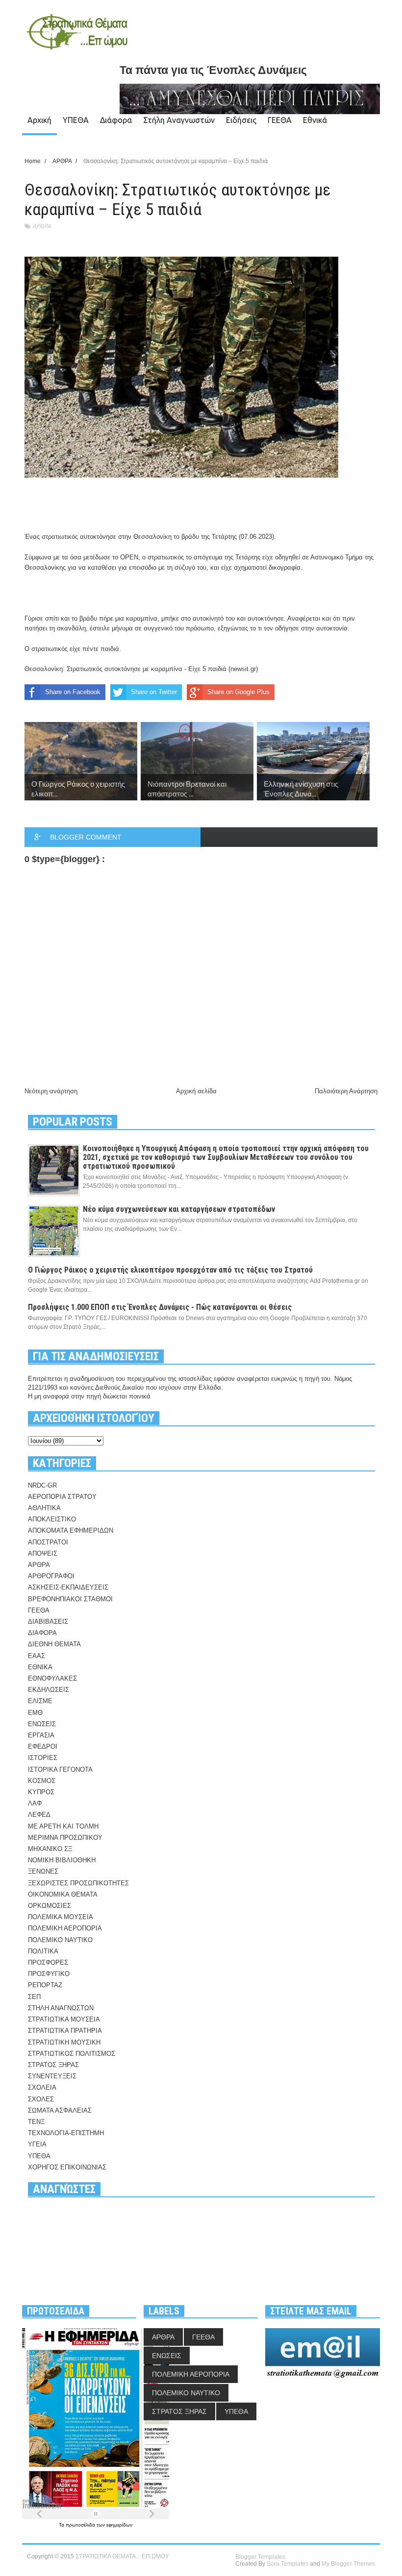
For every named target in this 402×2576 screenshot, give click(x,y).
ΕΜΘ (35, 1713)
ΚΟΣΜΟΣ (42, 1781)
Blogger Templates (260, 2557)
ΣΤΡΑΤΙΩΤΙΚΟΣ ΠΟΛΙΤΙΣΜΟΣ (72, 2054)
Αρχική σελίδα (196, 1091)
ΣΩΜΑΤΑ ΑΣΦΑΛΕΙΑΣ (60, 2110)
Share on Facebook (73, 692)
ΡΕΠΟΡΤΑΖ (45, 1985)
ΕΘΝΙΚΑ (40, 1667)
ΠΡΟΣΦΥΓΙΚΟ (49, 1974)
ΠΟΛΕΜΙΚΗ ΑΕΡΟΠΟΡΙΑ (65, 1928)
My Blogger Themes (348, 2564)
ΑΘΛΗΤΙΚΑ (44, 1508)
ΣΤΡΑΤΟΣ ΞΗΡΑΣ (53, 2065)
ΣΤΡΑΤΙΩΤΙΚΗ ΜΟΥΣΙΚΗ (64, 2042)
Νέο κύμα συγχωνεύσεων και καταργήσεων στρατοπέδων (179, 1209)
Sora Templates (288, 2564)
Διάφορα (116, 120)
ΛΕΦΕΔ (39, 1815)
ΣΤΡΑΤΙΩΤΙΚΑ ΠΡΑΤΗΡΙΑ (65, 2031)
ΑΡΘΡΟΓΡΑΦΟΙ (51, 1576)
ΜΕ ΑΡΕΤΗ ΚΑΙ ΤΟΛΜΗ (63, 1826)
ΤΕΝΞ (36, 2122)
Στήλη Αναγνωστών (179, 120)
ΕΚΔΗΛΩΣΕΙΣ (49, 1690)
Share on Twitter (154, 692)
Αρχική (39, 120)
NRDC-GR (42, 1485)
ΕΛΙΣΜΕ (40, 1701)
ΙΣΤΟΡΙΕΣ (43, 1758)
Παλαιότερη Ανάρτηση (346, 1091)
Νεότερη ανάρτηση (51, 1091)
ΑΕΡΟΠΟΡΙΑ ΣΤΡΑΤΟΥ (62, 1497)
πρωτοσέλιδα (81, 2525)
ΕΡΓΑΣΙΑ (41, 1735)
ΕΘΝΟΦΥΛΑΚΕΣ (52, 1678)
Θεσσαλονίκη (152, 537)
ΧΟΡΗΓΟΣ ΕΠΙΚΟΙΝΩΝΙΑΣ (67, 2167)
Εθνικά (315, 120)
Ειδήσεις (241, 120)
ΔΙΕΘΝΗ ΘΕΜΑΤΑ (54, 1644)
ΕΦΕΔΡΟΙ (43, 1746)
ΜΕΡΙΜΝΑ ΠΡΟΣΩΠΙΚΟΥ (65, 1838)
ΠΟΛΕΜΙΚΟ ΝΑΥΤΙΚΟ (60, 1940)
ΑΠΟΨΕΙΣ (43, 1553)
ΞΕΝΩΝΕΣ (43, 1871)
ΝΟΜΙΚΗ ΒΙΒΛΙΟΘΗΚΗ (62, 1860)
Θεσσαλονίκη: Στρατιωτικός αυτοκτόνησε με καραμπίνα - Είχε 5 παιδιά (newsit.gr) (141, 669)
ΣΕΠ (34, 1997)
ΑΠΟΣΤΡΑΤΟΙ (48, 1542)
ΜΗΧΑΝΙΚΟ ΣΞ (50, 1849)
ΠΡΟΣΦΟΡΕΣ (48, 1962)
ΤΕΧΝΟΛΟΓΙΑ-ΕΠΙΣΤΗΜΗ (66, 2133)
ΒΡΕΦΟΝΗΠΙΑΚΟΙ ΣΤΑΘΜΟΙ (70, 1599)
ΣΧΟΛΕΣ (41, 2099)
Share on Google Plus (239, 692)
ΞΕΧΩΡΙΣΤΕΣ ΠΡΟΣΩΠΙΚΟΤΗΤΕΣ (78, 1883)
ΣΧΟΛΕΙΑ (42, 2087)
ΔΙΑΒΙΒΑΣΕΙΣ (48, 1622)
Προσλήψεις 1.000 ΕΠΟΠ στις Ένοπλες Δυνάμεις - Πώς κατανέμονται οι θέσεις (160, 1307)
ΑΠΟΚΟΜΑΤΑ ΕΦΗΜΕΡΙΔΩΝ (71, 1530)
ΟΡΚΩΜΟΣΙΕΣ (50, 1906)
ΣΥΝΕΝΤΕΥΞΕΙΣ (52, 2076)
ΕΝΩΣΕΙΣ (42, 1724)
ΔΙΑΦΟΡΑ (42, 1633)
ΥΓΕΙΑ (37, 2144)
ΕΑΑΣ (37, 1656)
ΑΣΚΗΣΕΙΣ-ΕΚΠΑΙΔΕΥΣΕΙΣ (68, 1587)
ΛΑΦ (35, 1803)
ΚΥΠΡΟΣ (41, 1792)
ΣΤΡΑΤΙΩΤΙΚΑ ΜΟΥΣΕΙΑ (64, 2019)
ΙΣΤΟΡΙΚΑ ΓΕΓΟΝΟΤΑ (60, 1769)
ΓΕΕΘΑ (280, 120)
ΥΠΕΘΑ (76, 120)
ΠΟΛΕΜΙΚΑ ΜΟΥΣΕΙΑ (61, 1917)
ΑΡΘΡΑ (42, 226)
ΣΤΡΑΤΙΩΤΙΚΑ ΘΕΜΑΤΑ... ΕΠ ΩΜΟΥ (122, 2556)
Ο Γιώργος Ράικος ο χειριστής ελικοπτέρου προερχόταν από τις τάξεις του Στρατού (170, 1270)
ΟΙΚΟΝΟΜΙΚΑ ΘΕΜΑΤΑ (63, 1894)
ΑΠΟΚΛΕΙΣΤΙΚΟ (52, 1519)
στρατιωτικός (60, 537)
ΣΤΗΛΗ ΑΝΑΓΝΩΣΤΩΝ (61, 2008)
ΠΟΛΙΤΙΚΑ (43, 1951)
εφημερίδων (119, 2525)
